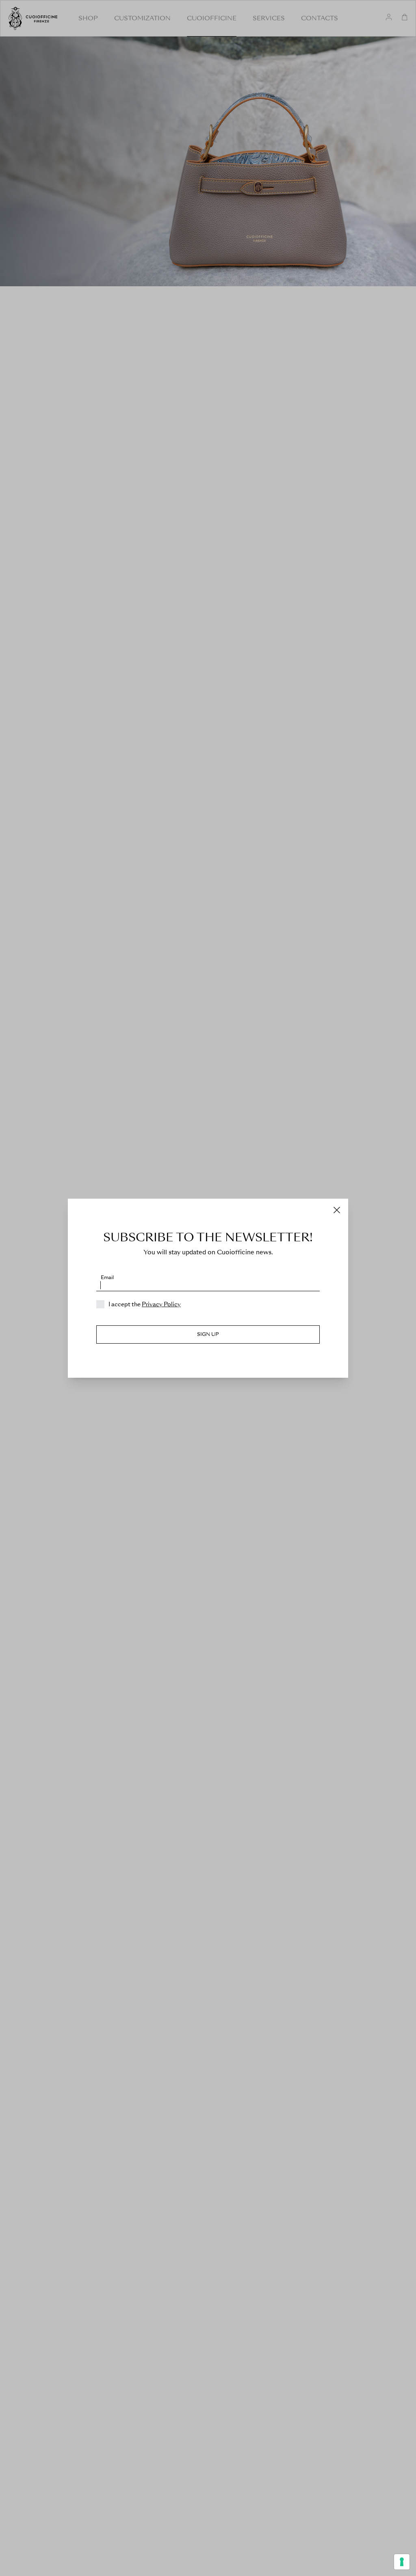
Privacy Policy (161, 1304)
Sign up (208, 1334)
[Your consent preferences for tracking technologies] (402, 2562)
